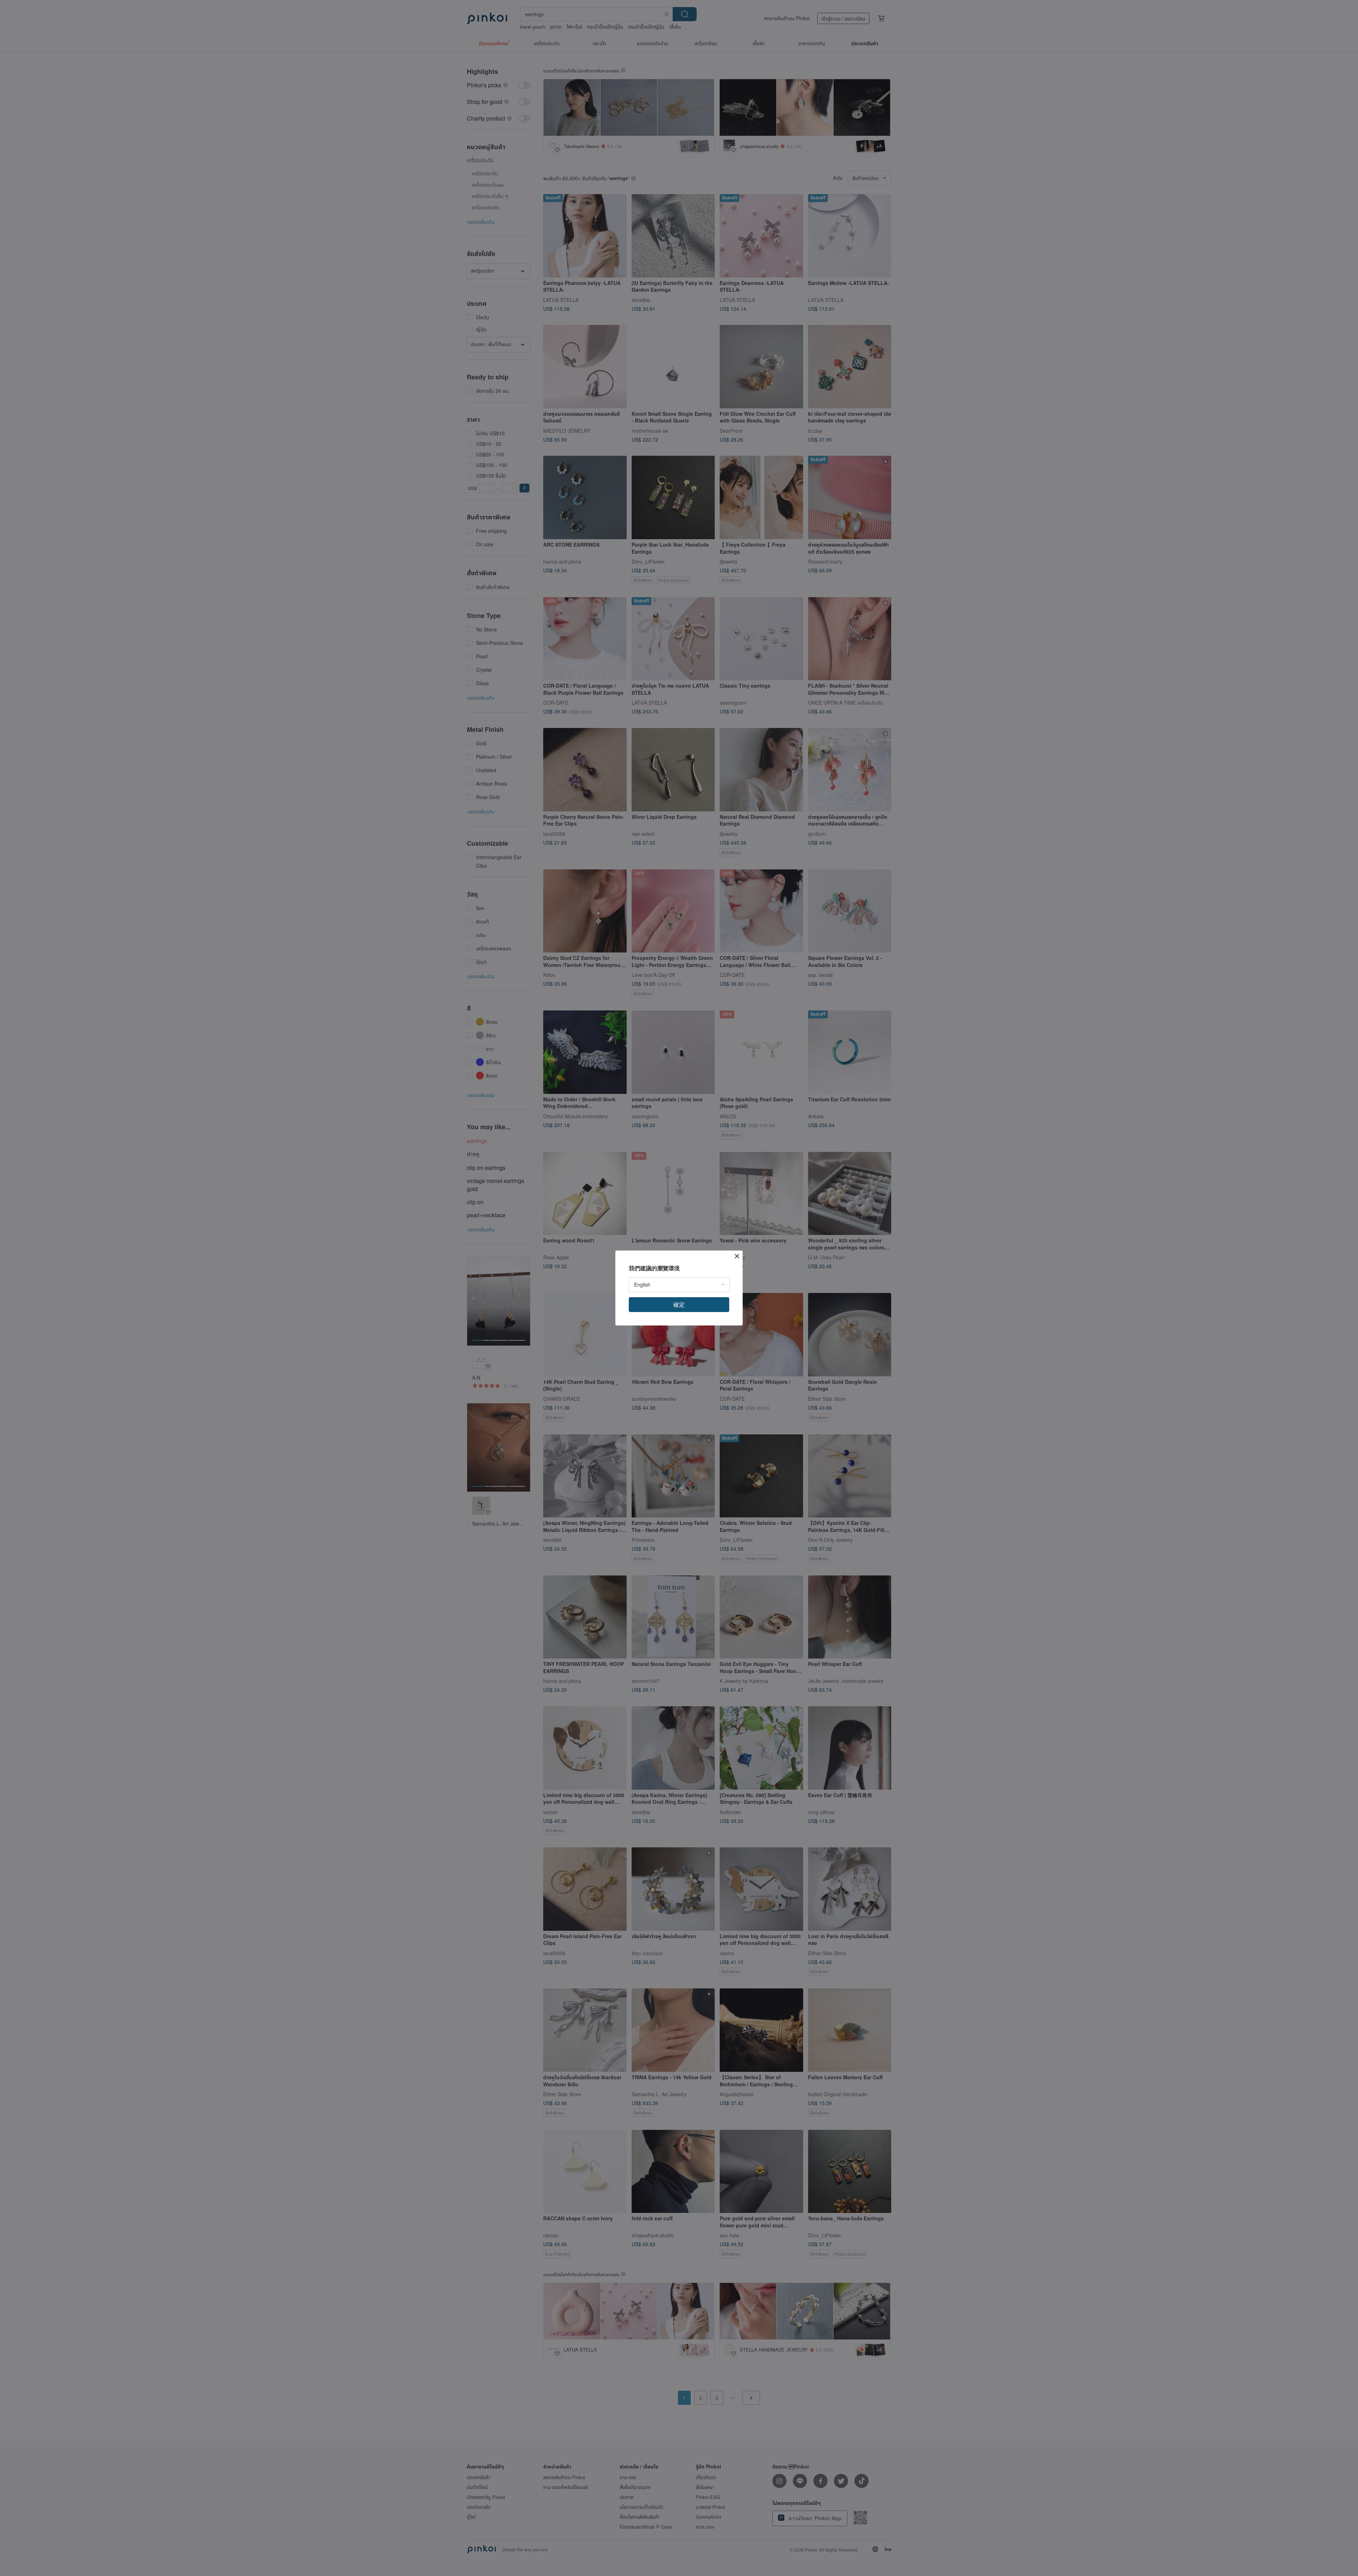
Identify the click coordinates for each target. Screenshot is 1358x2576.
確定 (679, 1304)
